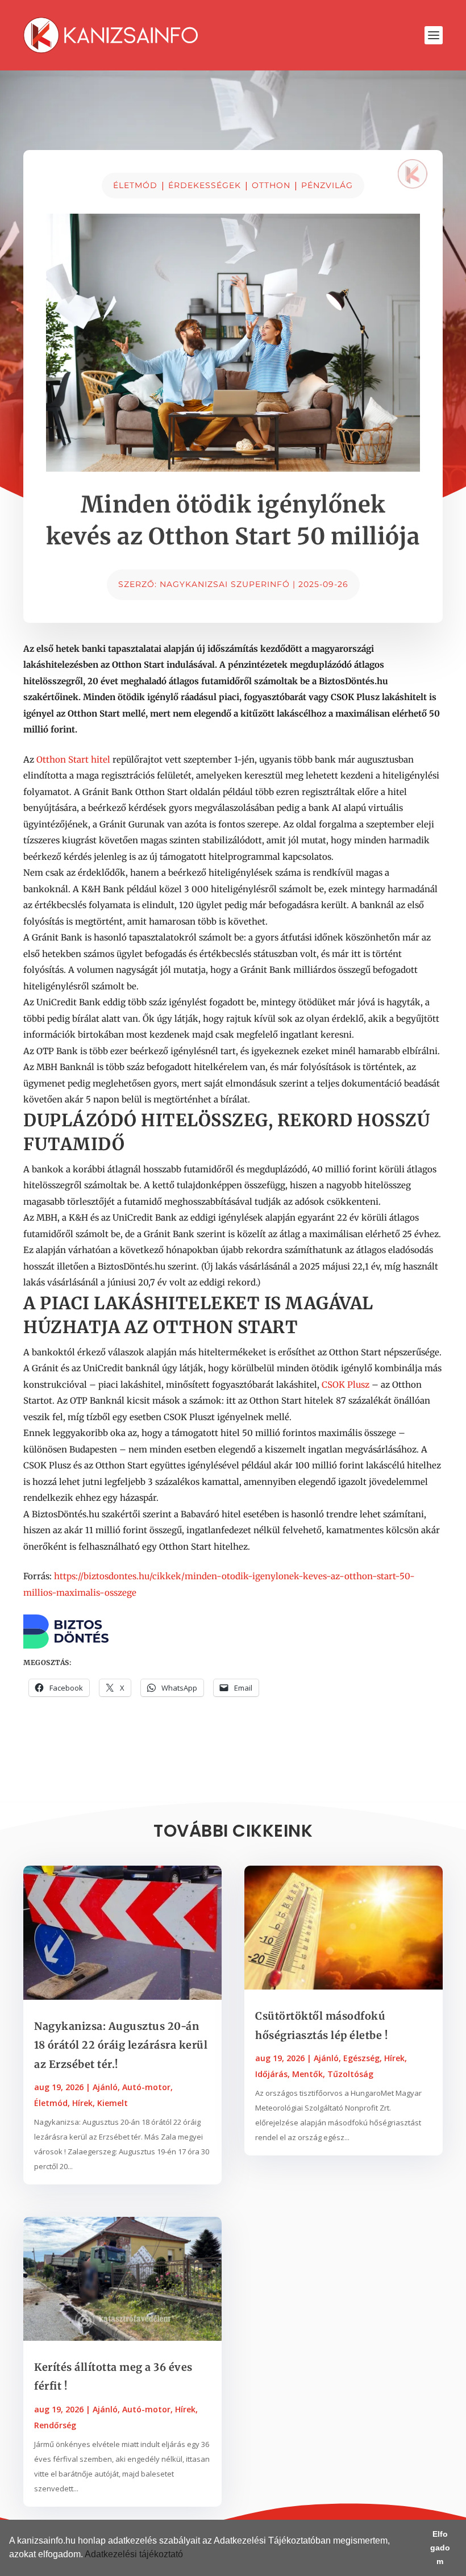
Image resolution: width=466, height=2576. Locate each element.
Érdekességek (205, 185)
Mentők (307, 2074)
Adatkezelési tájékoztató (134, 2554)
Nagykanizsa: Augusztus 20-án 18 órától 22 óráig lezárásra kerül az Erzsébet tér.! (121, 2045)
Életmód (135, 185)
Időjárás (271, 2074)
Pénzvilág (327, 185)
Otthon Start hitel (73, 760)
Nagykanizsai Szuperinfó (225, 584)
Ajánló (105, 2087)
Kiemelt (113, 2103)
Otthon (271, 185)
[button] (187, 2556)
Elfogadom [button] (440, 2548)
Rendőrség (55, 2425)
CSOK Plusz (346, 1385)
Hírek (82, 2103)
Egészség (361, 2058)
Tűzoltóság (350, 2074)
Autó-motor (146, 2087)
